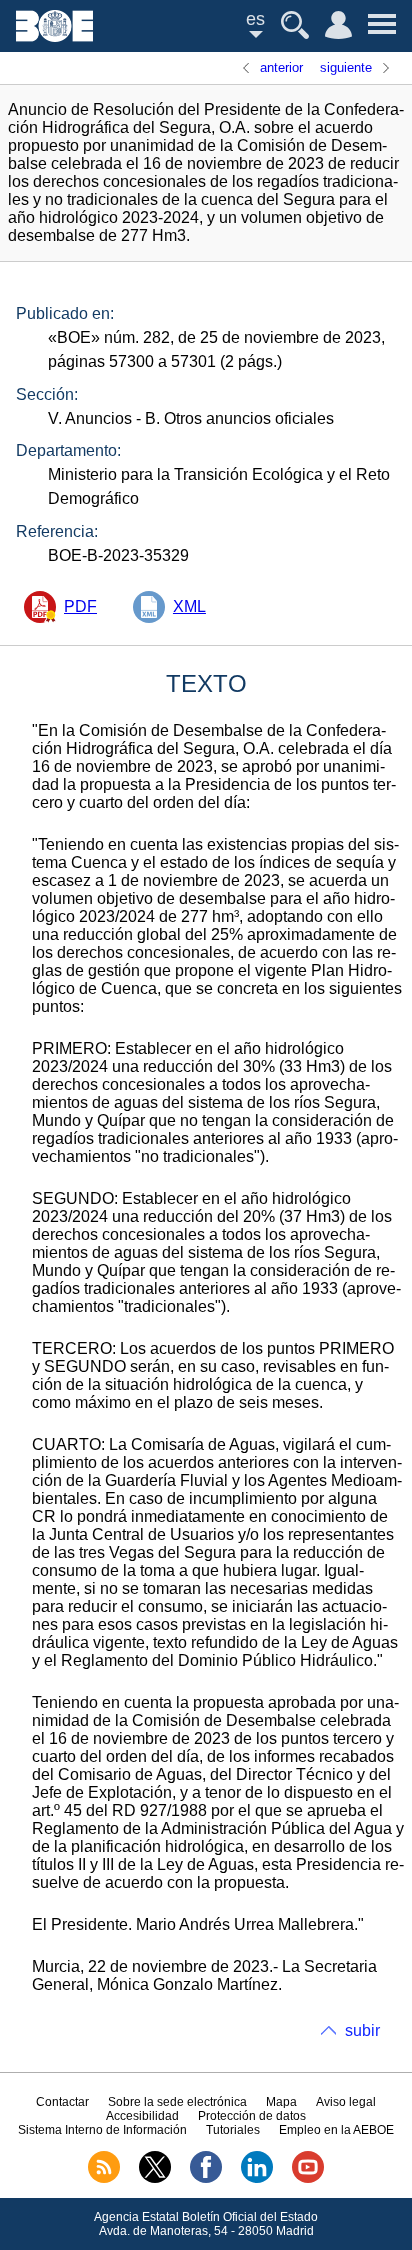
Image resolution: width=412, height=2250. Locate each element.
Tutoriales (233, 2130)
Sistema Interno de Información (102, 2130)
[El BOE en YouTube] (308, 2179)
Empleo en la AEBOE (336, 2130)
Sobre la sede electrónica (177, 2102)
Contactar (62, 2102)
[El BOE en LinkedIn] (257, 2179)
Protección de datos (252, 2116)
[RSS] (104, 2179)
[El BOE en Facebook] (206, 2179)
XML (189, 606)
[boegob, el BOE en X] (155, 2179)
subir (362, 2030)
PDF (80, 606)
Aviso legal (346, 2102)
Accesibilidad (142, 2116)
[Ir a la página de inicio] (54, 36)
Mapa (281, 2102)
